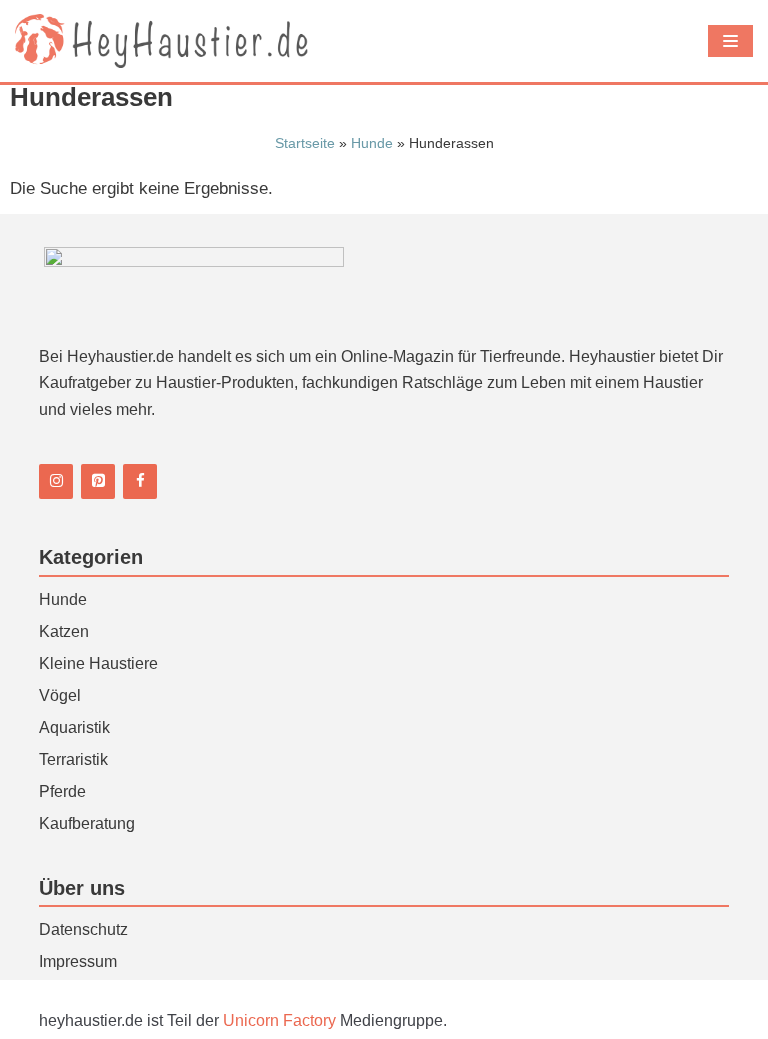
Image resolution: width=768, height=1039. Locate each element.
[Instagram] (56, 481)
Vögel (60, 695)
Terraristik (73, 759)
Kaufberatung (87, 823)
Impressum (78, 961)
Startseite (305, 143)
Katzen (64, 631)
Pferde (62, 791)
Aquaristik (74, 727)
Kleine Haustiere (98, 663)
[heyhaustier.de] (165, 41)
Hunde (372, 143)
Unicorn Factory (281, 1020)
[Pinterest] (98, 481)
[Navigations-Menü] (730, 41)
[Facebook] (140, 481)
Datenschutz (83, 929)
